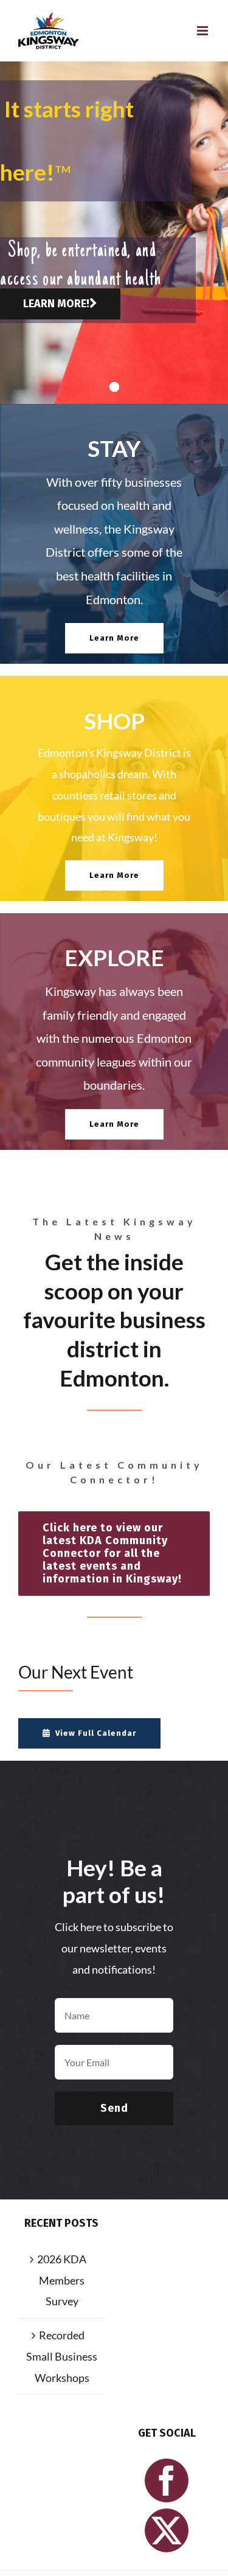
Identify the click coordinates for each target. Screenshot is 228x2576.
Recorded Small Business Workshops (62, 2356)
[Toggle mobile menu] (203, 31)
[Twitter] (167, 2530)
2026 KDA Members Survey (62, 2280)
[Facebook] (167, 2480)
